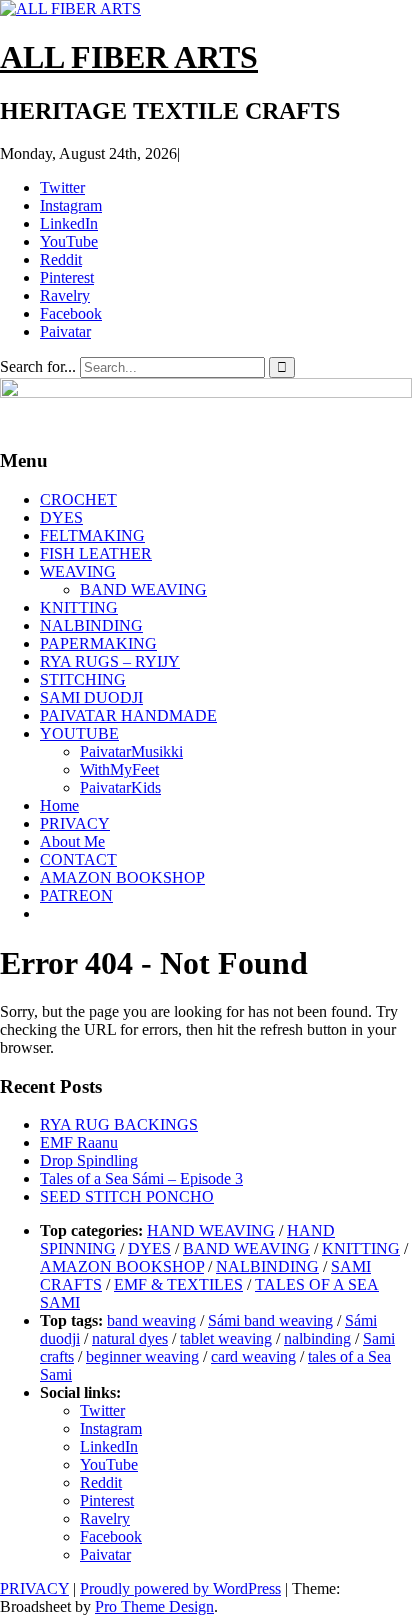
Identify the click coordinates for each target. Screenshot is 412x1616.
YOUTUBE (79, 733)
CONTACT (78, 859)
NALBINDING (91, 625)
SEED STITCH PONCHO (127, 1196)
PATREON (76, 895)
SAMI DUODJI (91, 697)
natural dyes (130, 1338)
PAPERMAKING (98, 643)
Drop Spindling (89, 1160)
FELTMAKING (92, 535)
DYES (61, 517)
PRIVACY (75, 823)
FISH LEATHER (96, 553)
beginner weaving (142, 1356)
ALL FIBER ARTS (129, 57)
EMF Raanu (79, 1142)
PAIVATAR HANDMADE (128, 715)
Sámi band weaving (270, 1320)
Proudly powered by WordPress (180, 1588)
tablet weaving (226, 1338)
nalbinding (317, 1338)
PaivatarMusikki (131, 751)
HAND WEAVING (211, 1230)
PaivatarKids (120, 787)
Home (59, 805)
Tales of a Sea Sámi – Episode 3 (141, 1178)
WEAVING (78, 571)
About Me (72, 841)
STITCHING (83, 679)
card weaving (253, 1356)
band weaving (151, 1320)
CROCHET (78, 499)
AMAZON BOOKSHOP (122, 877)
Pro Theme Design (154, 1606)
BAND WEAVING (143, 589)
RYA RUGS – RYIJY (110, 661)
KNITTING (79, 607)
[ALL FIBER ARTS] (206, 392)
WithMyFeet (119, 769)
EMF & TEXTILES (178, 1284)
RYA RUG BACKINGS (119, 1124)
